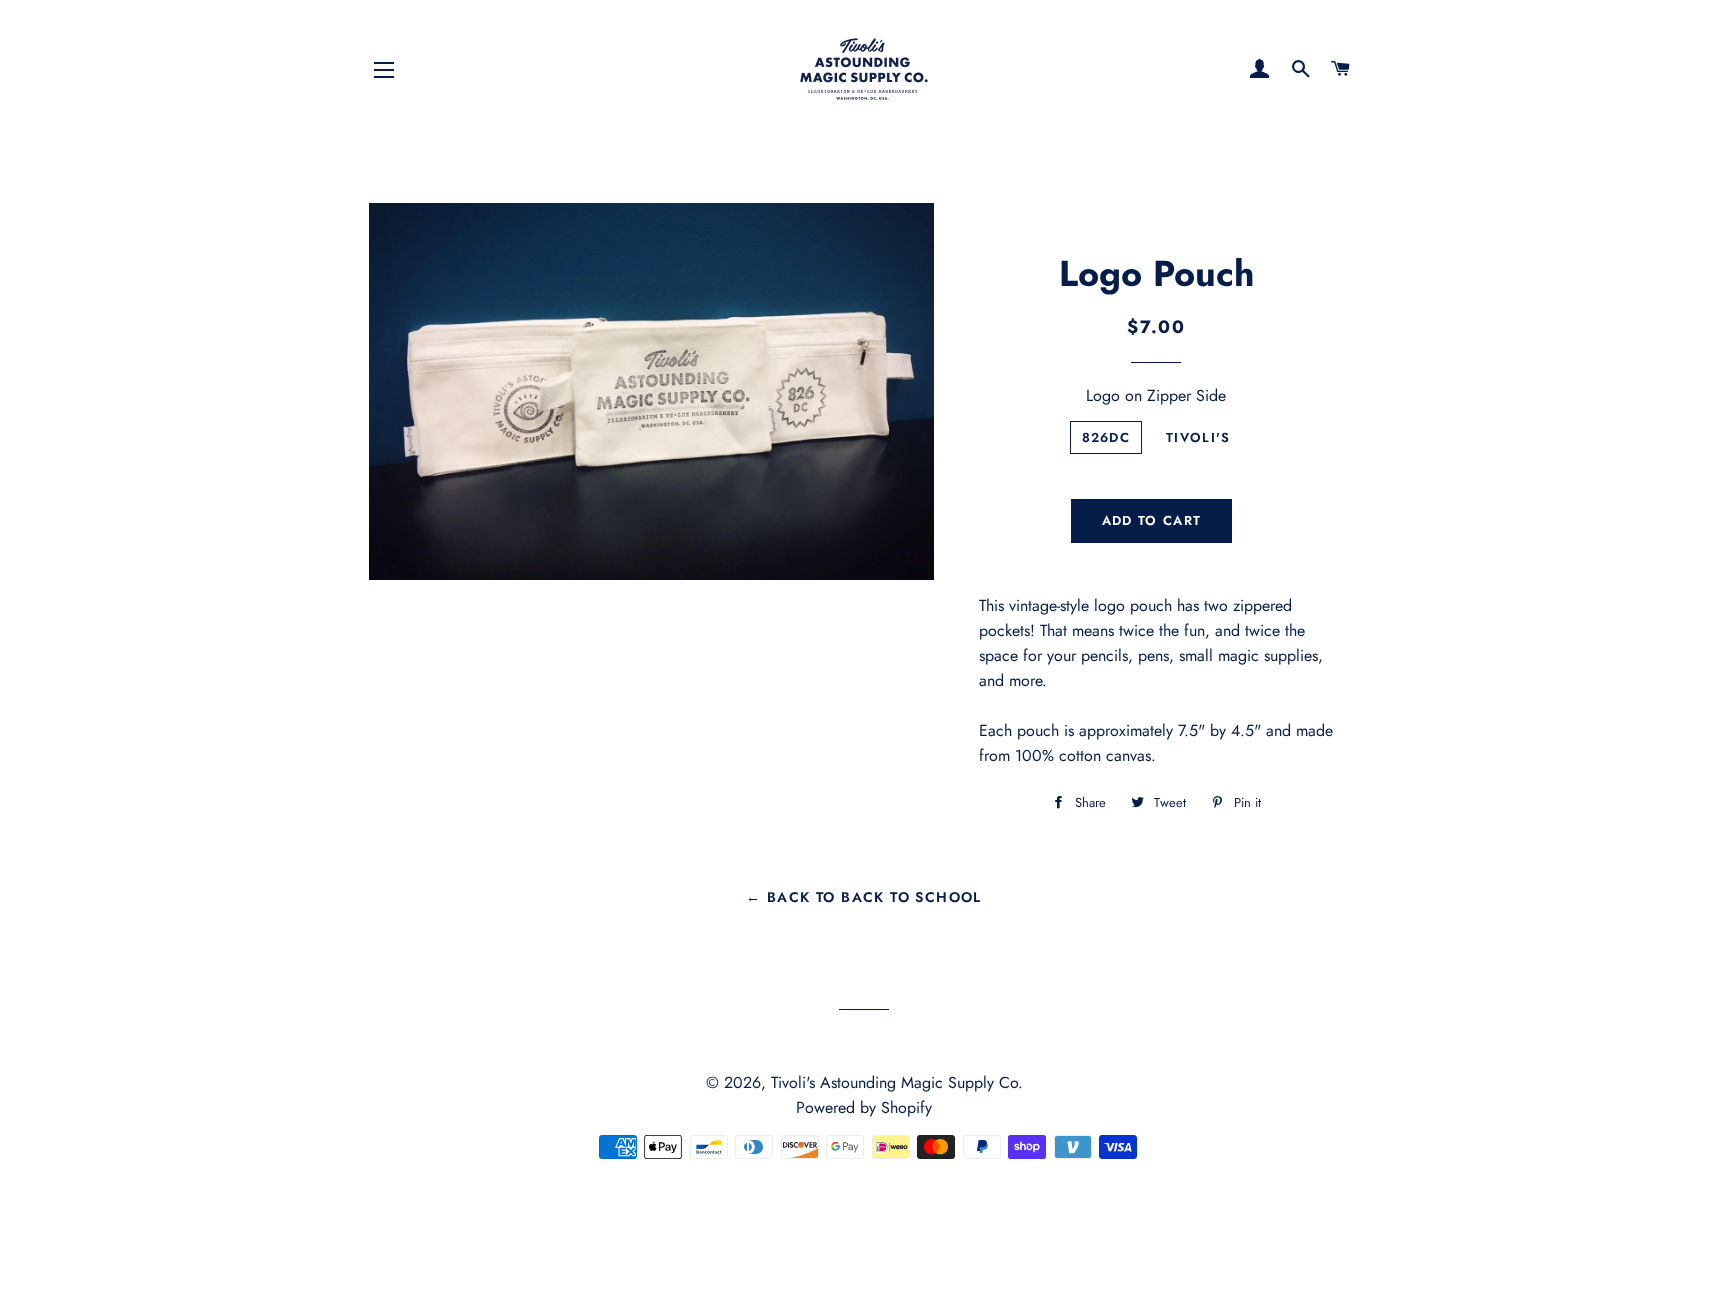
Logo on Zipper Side (1156, 395)
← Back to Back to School (864, 897)
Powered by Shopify (864, 1107)
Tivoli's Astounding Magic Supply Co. (897, 1082)
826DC (1106, 437)
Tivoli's (1198, 437)
